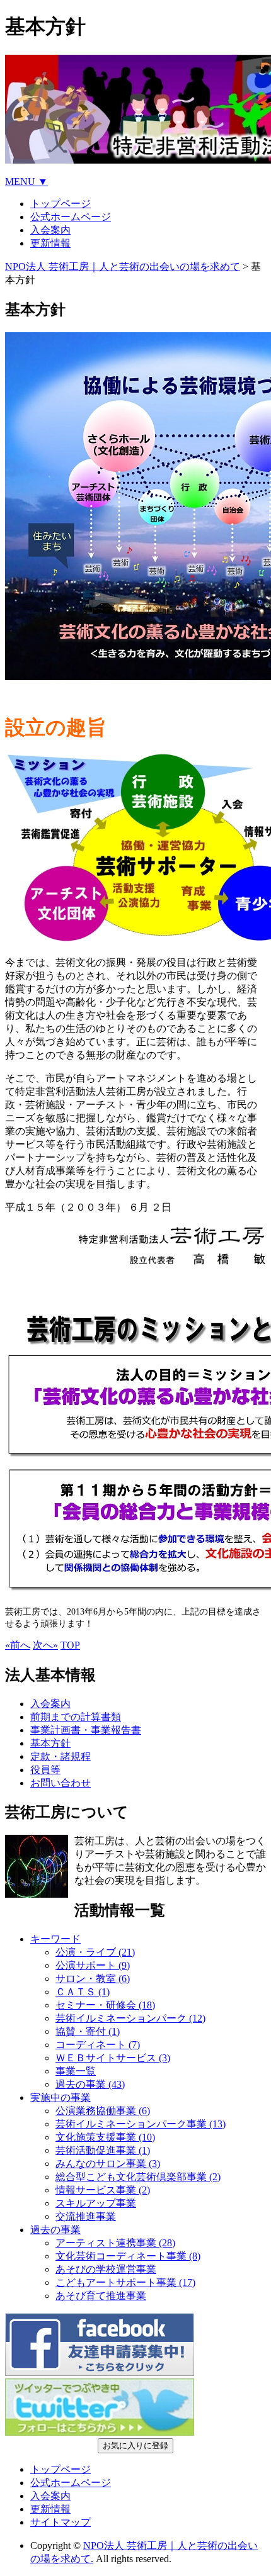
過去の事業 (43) (90, 2084)
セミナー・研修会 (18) (105, 2005)
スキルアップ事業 (96, 2203)
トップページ (61, 204)
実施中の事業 (61, 2097)
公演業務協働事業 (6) (103, 2111)
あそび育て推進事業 (101, 2296)
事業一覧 (76, 2071)
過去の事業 (55, 2230)
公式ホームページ (71, 217)
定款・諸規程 (61, 1756)
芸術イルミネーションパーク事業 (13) (141, 2124)
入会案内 (50, 230)
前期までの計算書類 (76, 1717)
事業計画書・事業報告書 (86, 1730)
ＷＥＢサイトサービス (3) (113, 2058)
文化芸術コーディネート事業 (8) (128, 2256)
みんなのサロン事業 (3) (108, 2164)
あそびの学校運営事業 (106, 2269)
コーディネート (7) (98, 2045)
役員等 (45, 1770)
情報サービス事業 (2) (103, 2190)
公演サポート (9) (93, 1965)
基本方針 (50, 1743)
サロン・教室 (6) (93, 1979)
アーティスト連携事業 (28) (115, 2243)
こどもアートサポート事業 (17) (125, 2282)
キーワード (55, 1939)
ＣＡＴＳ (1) (83, 1992)
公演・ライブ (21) (95, 1952)
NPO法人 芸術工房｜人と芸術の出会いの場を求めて (123, 266)
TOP (70, 1645)
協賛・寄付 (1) (88, 2031)
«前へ (18, 1645)
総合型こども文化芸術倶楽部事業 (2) (138, 2177)
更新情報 (50, 243)
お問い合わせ (61, 1783)
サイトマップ (61, 2522)
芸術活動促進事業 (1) (103, 2150)
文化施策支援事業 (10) (105, 2137)
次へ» (45, 1645)
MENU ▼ (26, 182)
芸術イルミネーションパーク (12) (130, 2018)
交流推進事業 (86, 2216)
